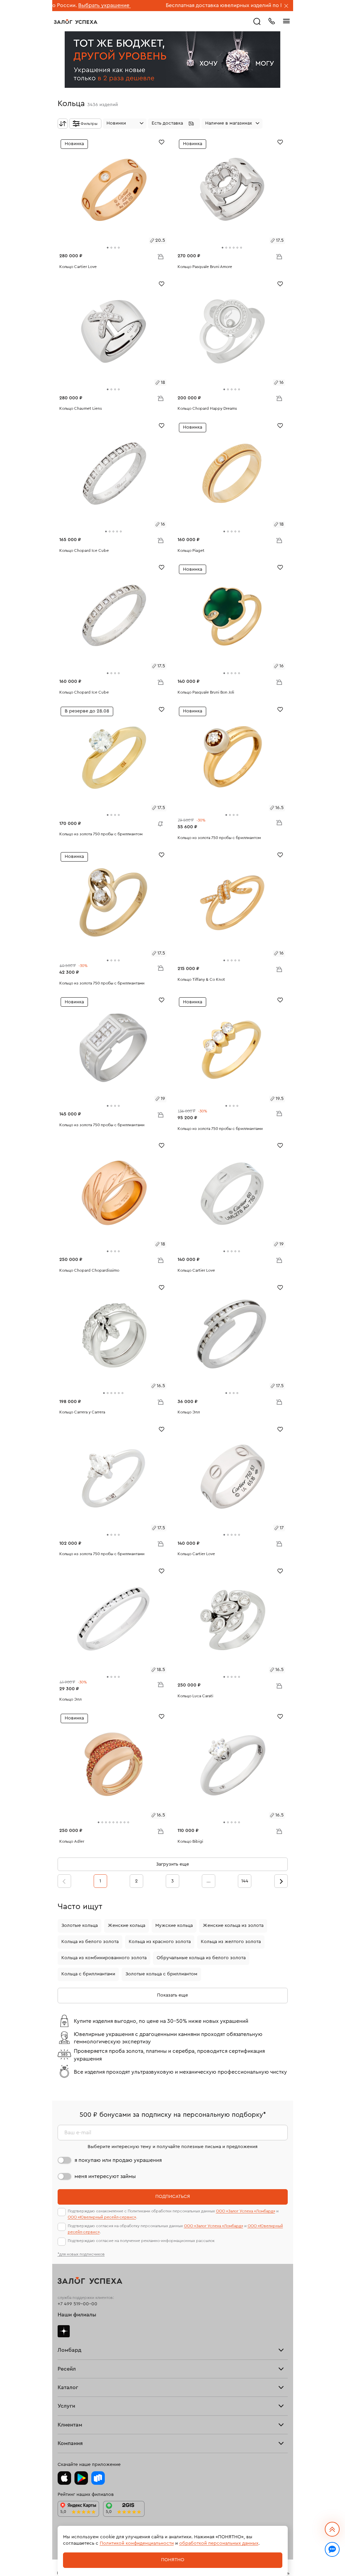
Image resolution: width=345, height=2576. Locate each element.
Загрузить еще (172, 1864)
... (209, 1881)
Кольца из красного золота (160, 1942)
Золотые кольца (80, 1926)
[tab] (108, 248)
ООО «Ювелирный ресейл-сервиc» (102, 2217)
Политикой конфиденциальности (137, 2543)
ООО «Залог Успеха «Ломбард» (246, 2211)
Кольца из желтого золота (231, 1942)
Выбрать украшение (259, 5)
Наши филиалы (77, 2315)
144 (245, 1881)
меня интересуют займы (105, 2176)
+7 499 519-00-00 (77, 2304)
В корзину (160, 256)
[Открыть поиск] (257, 22)
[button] (174, 124)
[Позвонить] (272, 21)
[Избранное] (162, 142)
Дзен (64, 2331)
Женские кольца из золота (233, 1926)
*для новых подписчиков (81, 2254)
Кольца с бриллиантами (88, 1974)
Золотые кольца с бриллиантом (161, 1974)
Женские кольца (127, 1926)
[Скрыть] (286, 6)
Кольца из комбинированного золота (104, 1958)
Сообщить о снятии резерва (159, 822)
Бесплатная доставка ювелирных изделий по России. (164, 5)
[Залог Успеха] (76, 22)
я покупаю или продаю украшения (118, 2160)
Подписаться (173, 2197)
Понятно (173, 2560)
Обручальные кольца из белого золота (201, 1958)
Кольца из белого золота (90, 1942)
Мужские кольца (174, 1926)
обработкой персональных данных (219, 2543)
